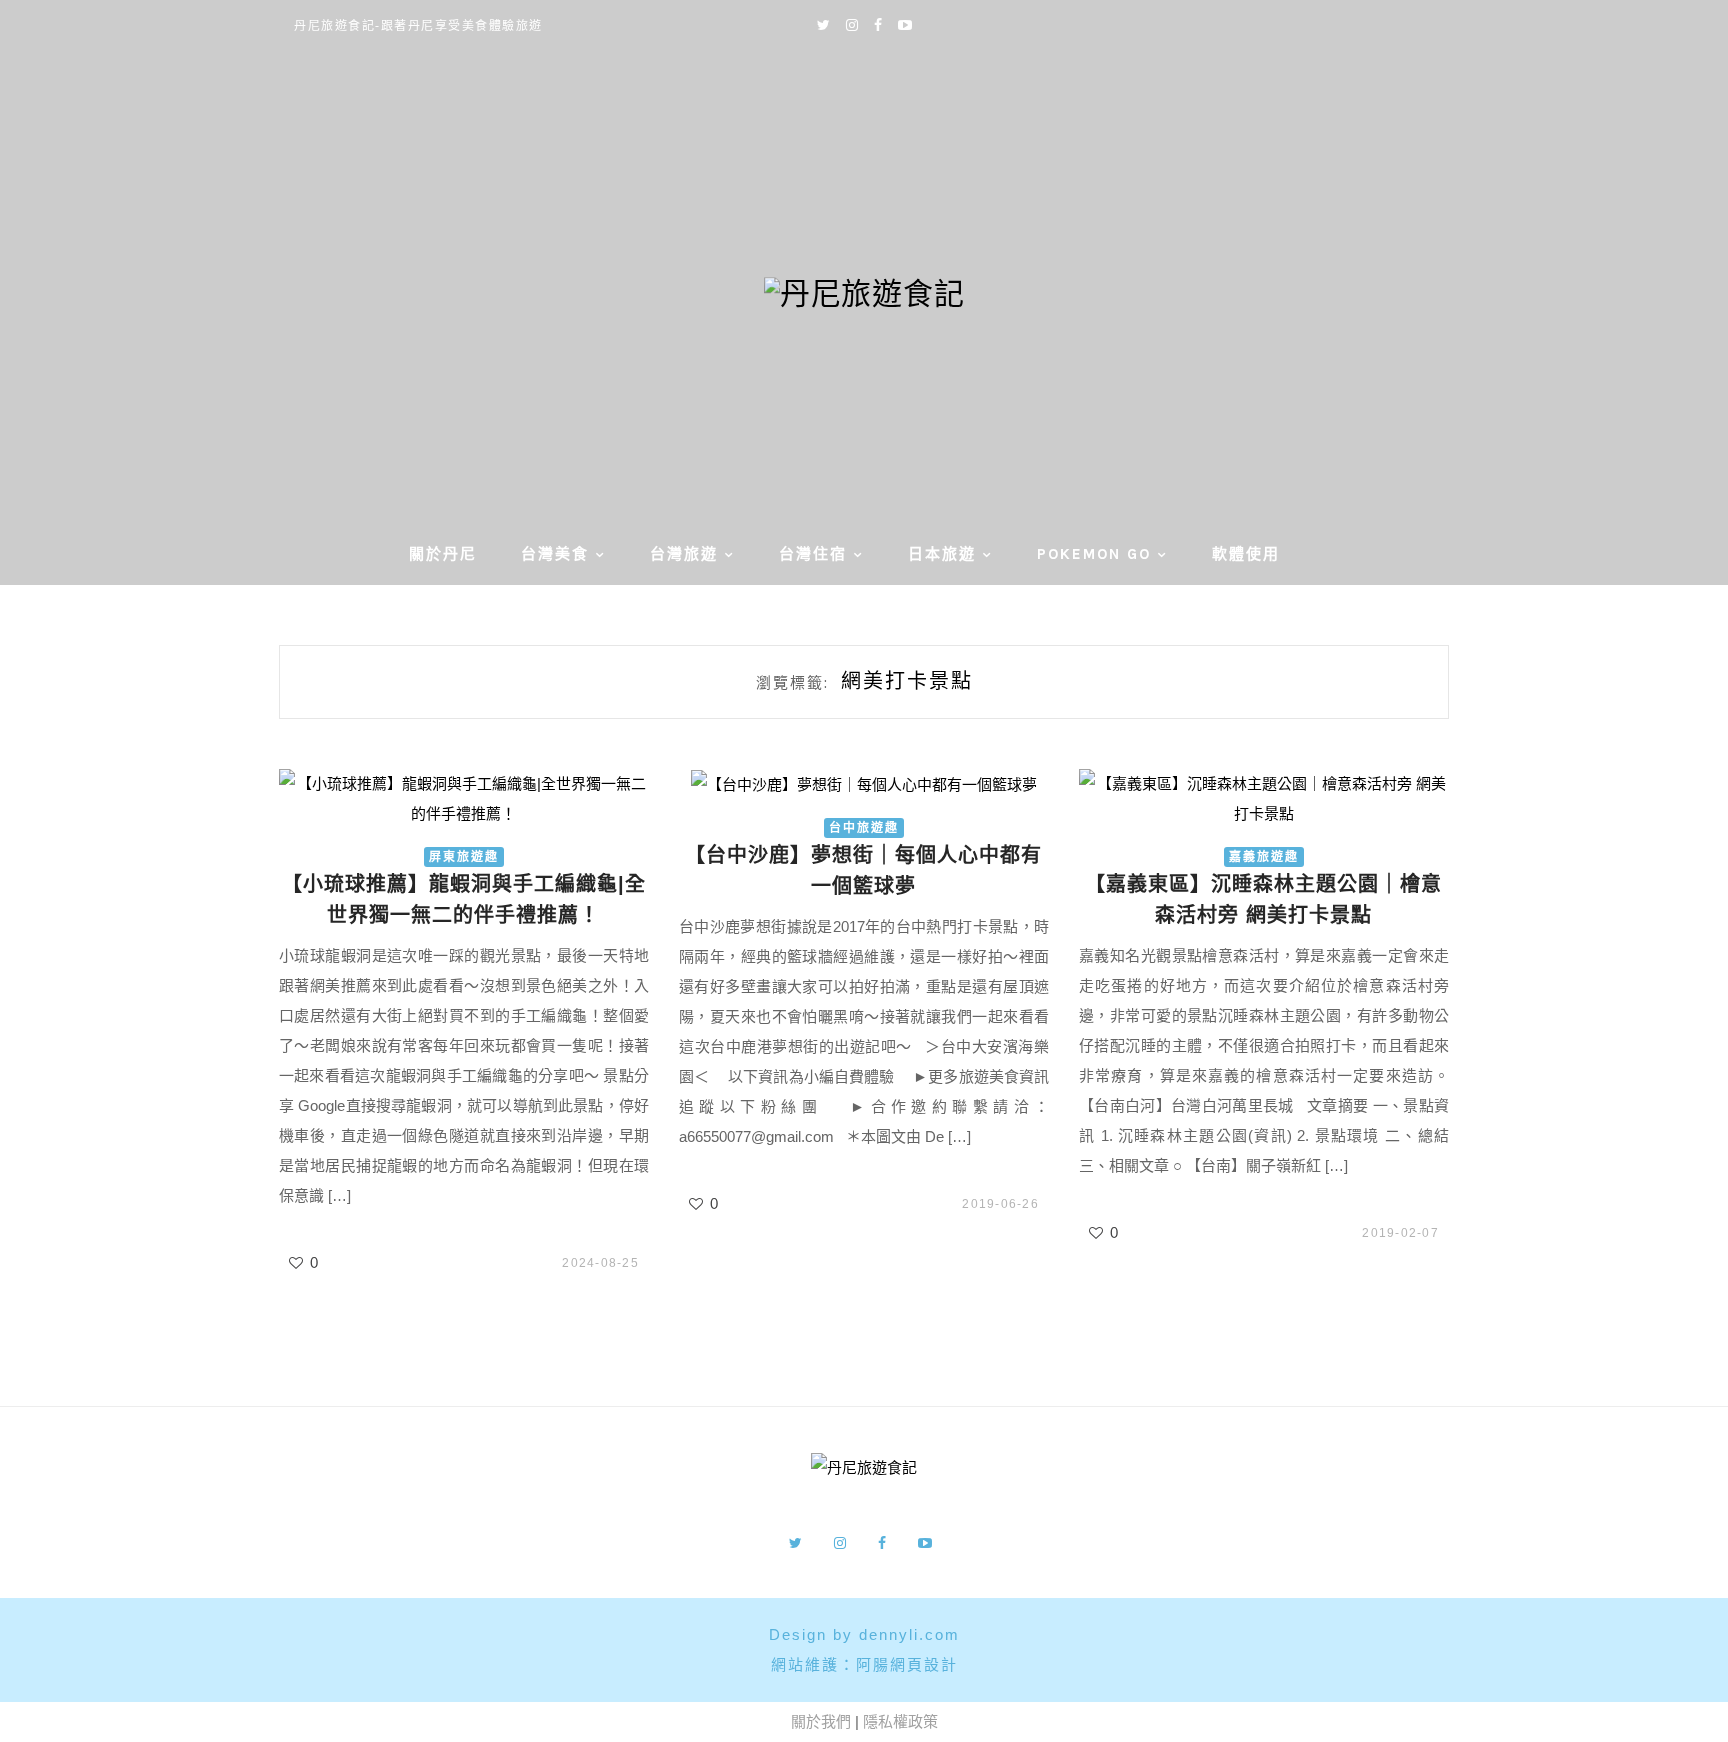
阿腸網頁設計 (907, 1664)
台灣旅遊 (684, 554)
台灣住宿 (813, 554)
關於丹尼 (443, 554)
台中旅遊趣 (864, 828)
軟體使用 (1246, 554)
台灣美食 (555, 554)
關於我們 (821, 1721)
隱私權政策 (900, 1721)
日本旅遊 (942, 554)
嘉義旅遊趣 (1264, 857)
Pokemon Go (1094, 554)
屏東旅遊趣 (464, 857)
